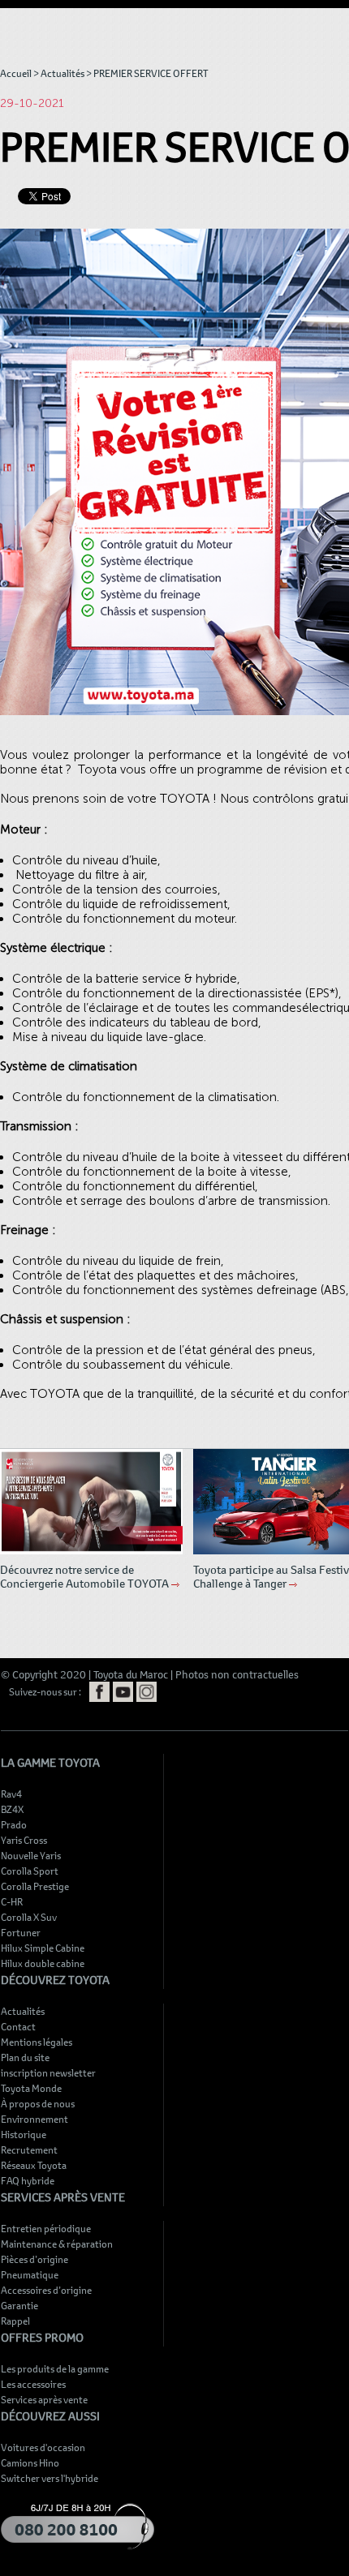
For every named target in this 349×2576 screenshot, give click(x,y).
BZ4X (12, 1809)
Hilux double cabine (43, 1963)
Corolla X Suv (29, 1917)
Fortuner (21, 1932)
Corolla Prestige (35, 1886)
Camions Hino (30, 2462)
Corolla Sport (30, 1871)
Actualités (62, 73)
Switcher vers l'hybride (50, 2478)
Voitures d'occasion (43, 2447)
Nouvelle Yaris (31, 1855)
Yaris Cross (24, 1840)
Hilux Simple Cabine (43, 1948)
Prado (14, 1824)
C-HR (12, 1901)
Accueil (16, 73)
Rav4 (11, 1794)
